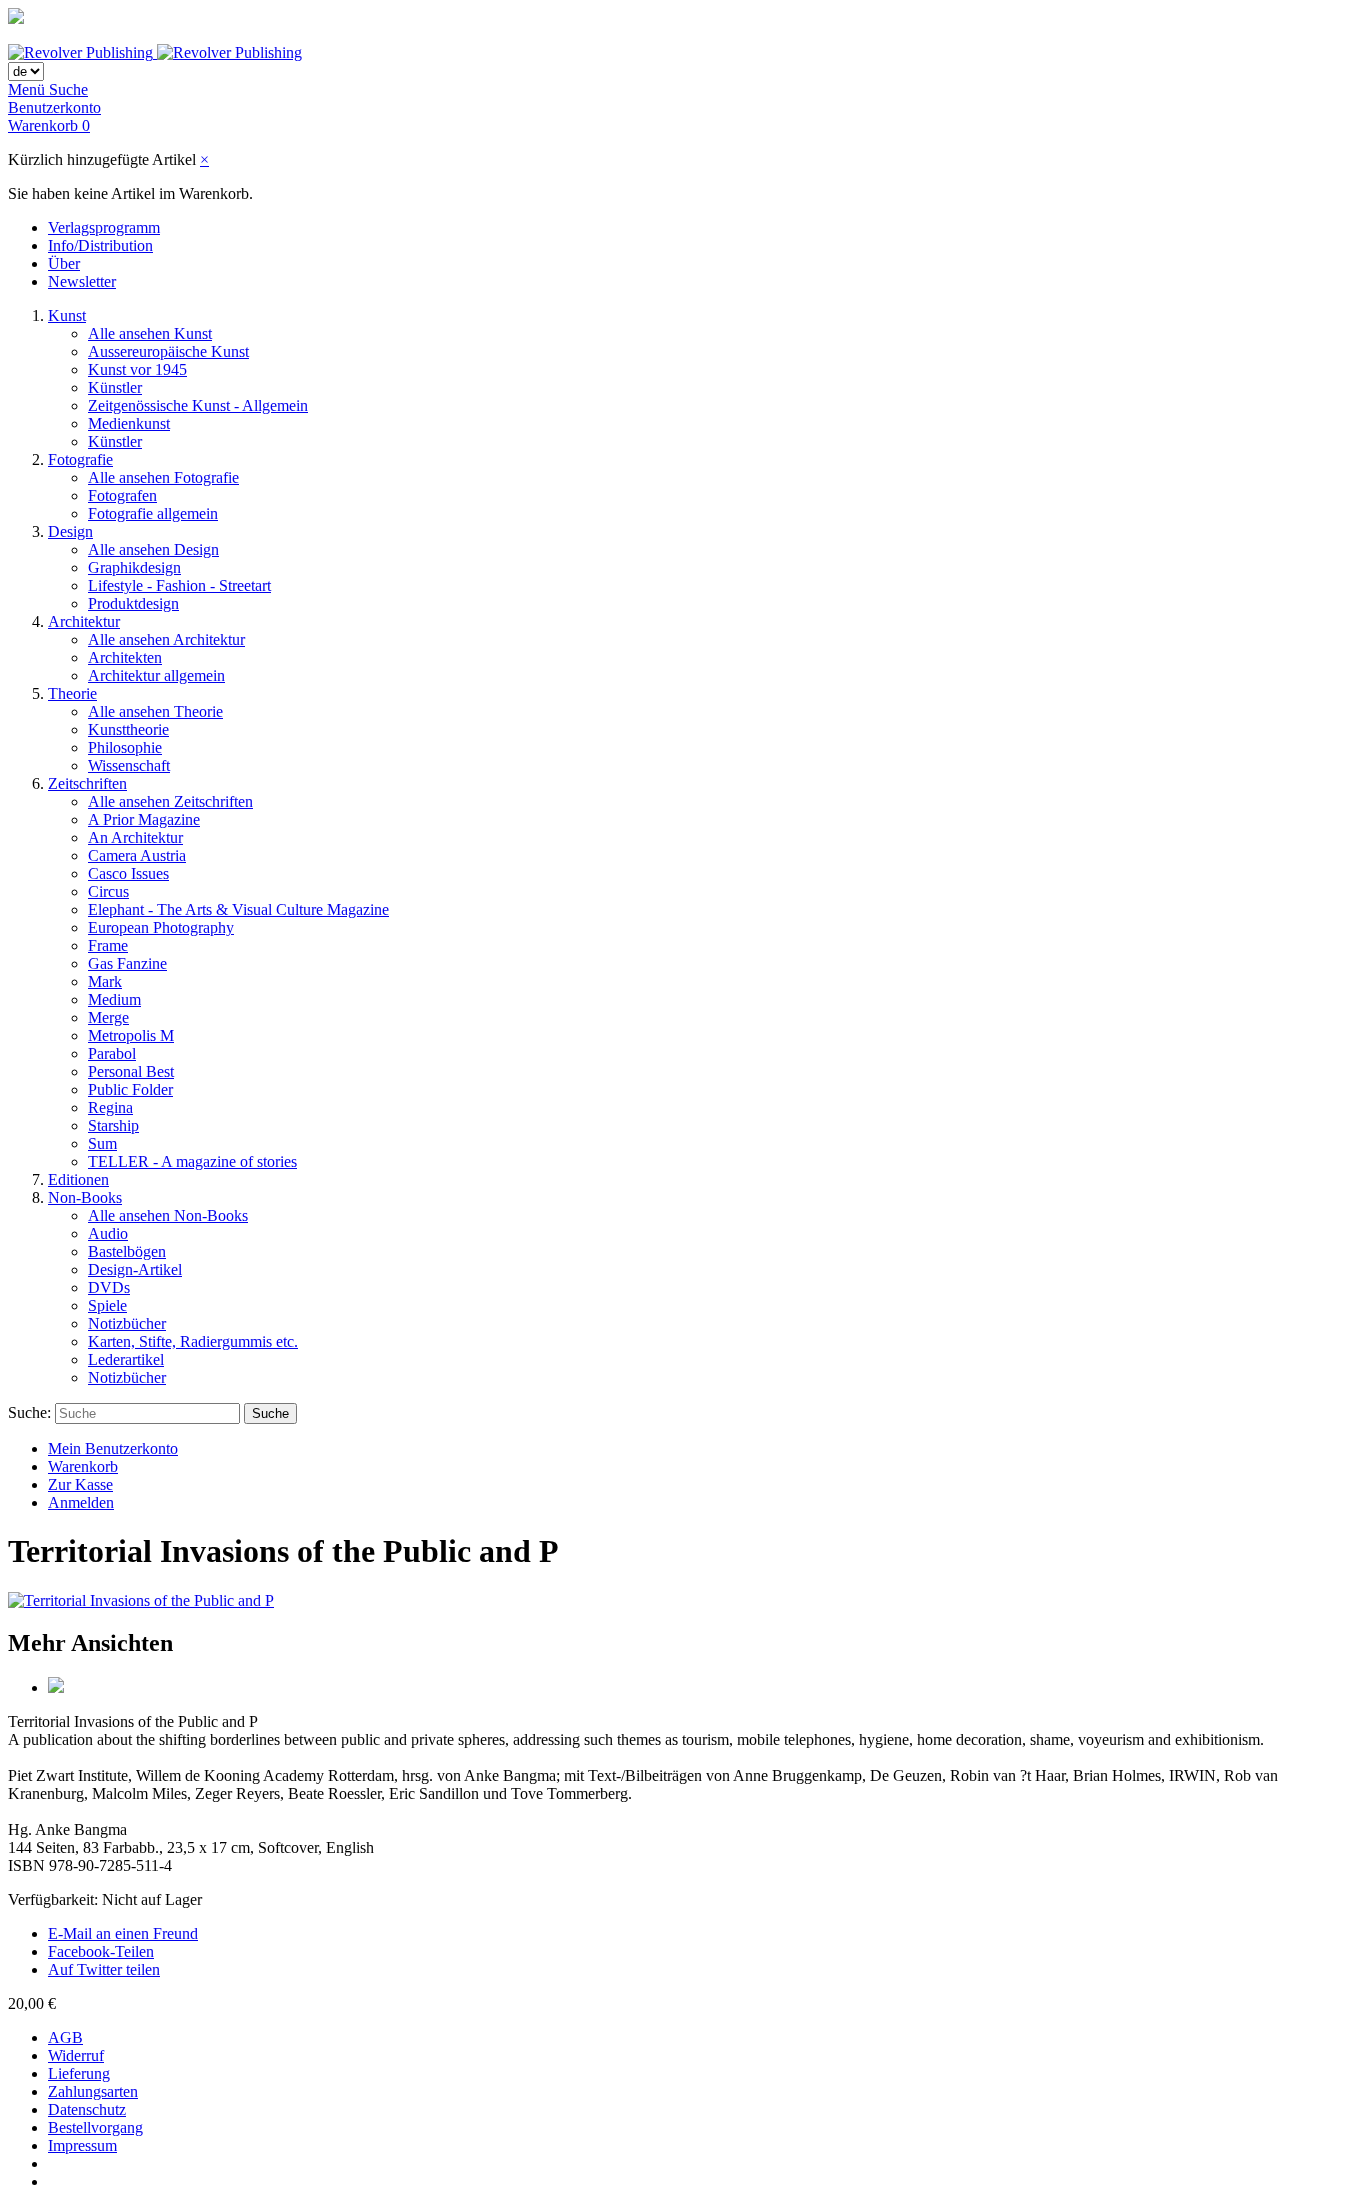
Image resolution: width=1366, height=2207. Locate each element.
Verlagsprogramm (104, 227)
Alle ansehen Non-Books (168, 1215)
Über (64, 263)
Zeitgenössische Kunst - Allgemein (198, 405)
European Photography (161, 927)
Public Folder (130, 1089)
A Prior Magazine (144, 819)
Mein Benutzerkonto (113, 1448)
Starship (113, 1125)
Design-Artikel (135, 1269)
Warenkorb (83, 1466)
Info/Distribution (100, 245)
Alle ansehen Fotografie (163, 477)
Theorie (72, 693)
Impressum (82, 2145)
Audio (108, 1233)
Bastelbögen (127, 1251)
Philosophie (125, 747)
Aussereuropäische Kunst (168, 351)
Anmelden (81, 1502)
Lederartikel (126, 1359)
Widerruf (76, 2055)
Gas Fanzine (127, 963)
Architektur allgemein (156, 675)
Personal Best (131, 1071)
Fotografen (122, 495)
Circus (108, 891)
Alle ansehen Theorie (155, 711)
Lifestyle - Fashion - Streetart (179, 585)
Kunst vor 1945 (137, 369)
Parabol (112, 1053)
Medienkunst (129, 423)
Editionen (78, 1179)
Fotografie (80, 459)
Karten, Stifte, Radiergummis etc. (193, 1341)
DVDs (109, 1287)
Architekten (125, 657)
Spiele (107, 1305)
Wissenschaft (129, 765)
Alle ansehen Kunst (150, 333)
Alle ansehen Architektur (166, 639)
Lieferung (79, 2073)
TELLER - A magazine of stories (192, 1161)
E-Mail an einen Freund (123, 1933)
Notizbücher (127, 1323)
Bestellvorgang (95, 2127)
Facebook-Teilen (101, 1951)
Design (70, 531)
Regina (110, 1107)
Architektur (84, 621)
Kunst (67, 315)
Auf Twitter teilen (104, 1969)
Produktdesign (133, 603)
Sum (102, 1143)
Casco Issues (128, 873)
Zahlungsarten (93, 2091)
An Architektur (135, 837)
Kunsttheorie (128, 729)
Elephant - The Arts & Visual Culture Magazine (238, 909)
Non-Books (85, 1197)
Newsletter (82, 281)
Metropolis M (131, 1035)
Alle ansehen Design (153, 549)
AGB (65, 2037)
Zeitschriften (87, 783)
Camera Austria (137, 855)
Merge (108, 1017)
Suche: (29, 1412)
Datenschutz (87, 2109)
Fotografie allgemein (153, 513)
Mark (105, 981)
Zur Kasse (80, 1484)
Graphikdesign (134, 567)
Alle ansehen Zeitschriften (170, 801)
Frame (108, 945)
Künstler (115, 387)
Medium (114, 999)
